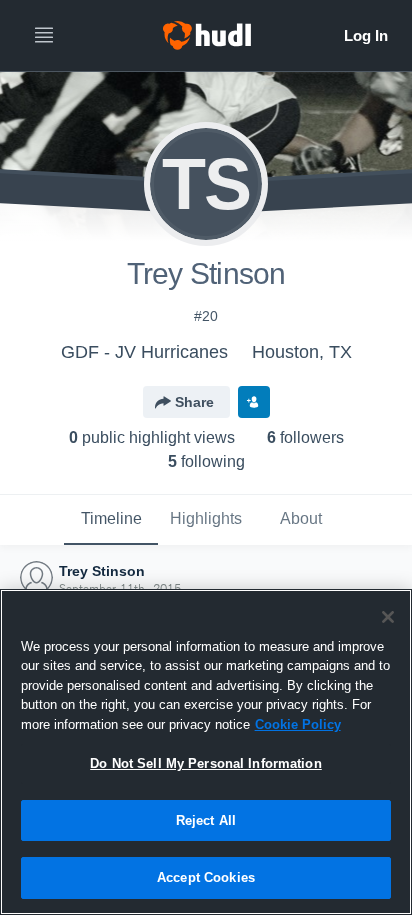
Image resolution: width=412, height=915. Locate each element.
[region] (206, 752)
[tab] (111, 520)
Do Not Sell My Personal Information (206, 763)
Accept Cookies (206, 877)
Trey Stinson (102, 571)
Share (194, 402)
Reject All (206, 820)
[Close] (388, 617)
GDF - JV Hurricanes (144, 352)
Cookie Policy (298, 724)
